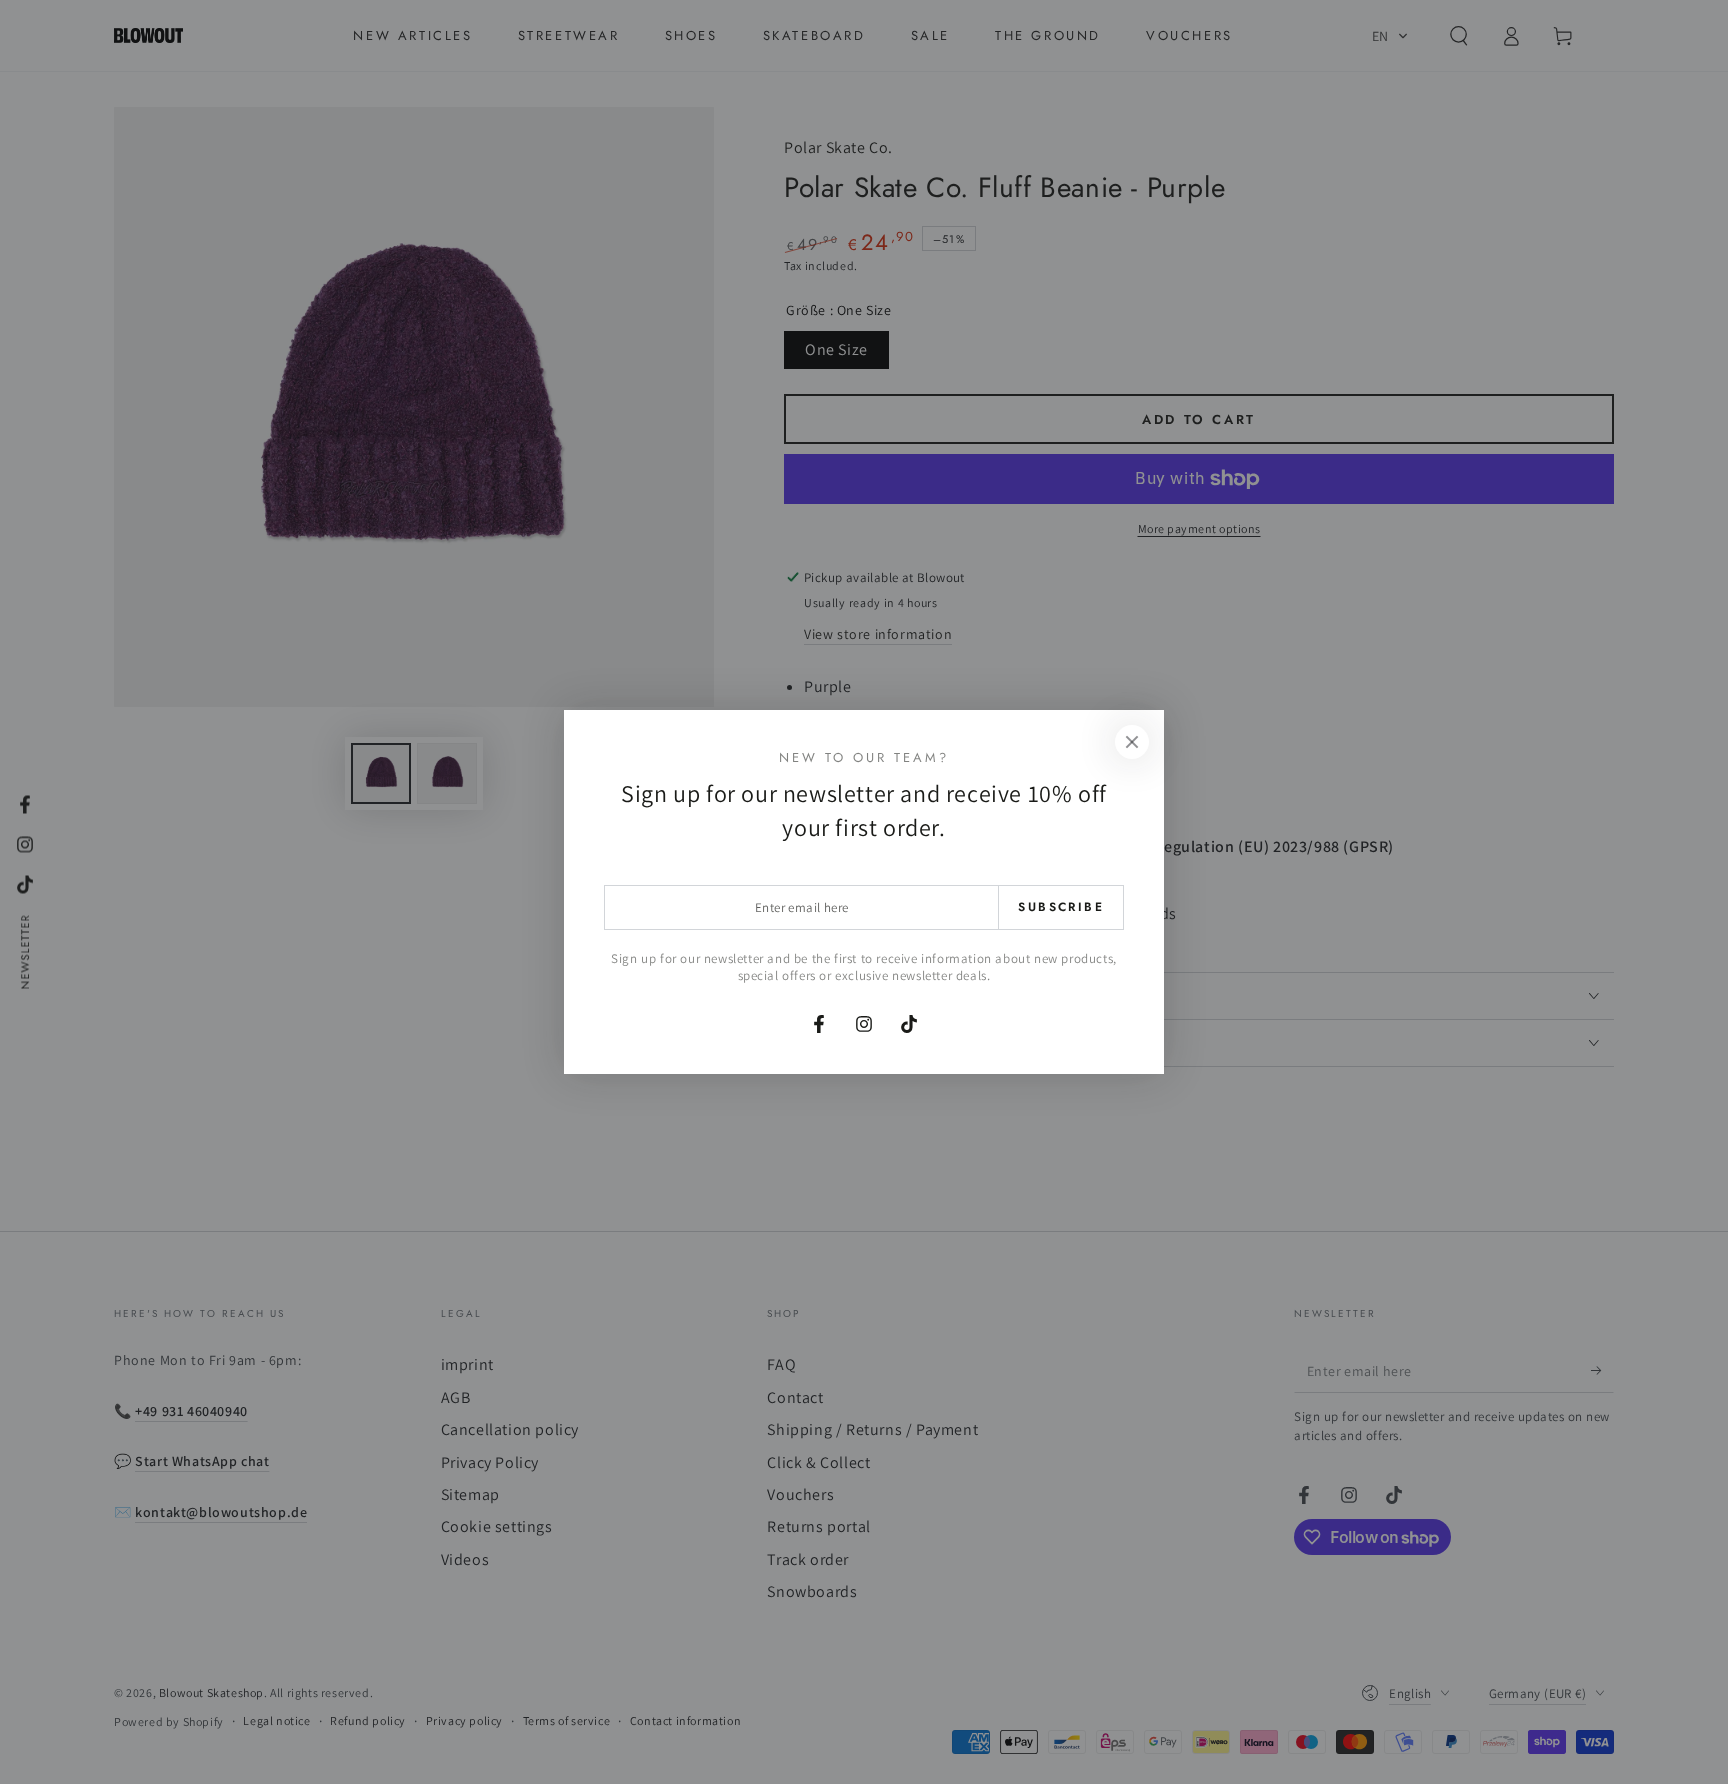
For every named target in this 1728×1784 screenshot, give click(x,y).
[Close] (1132, 742)
